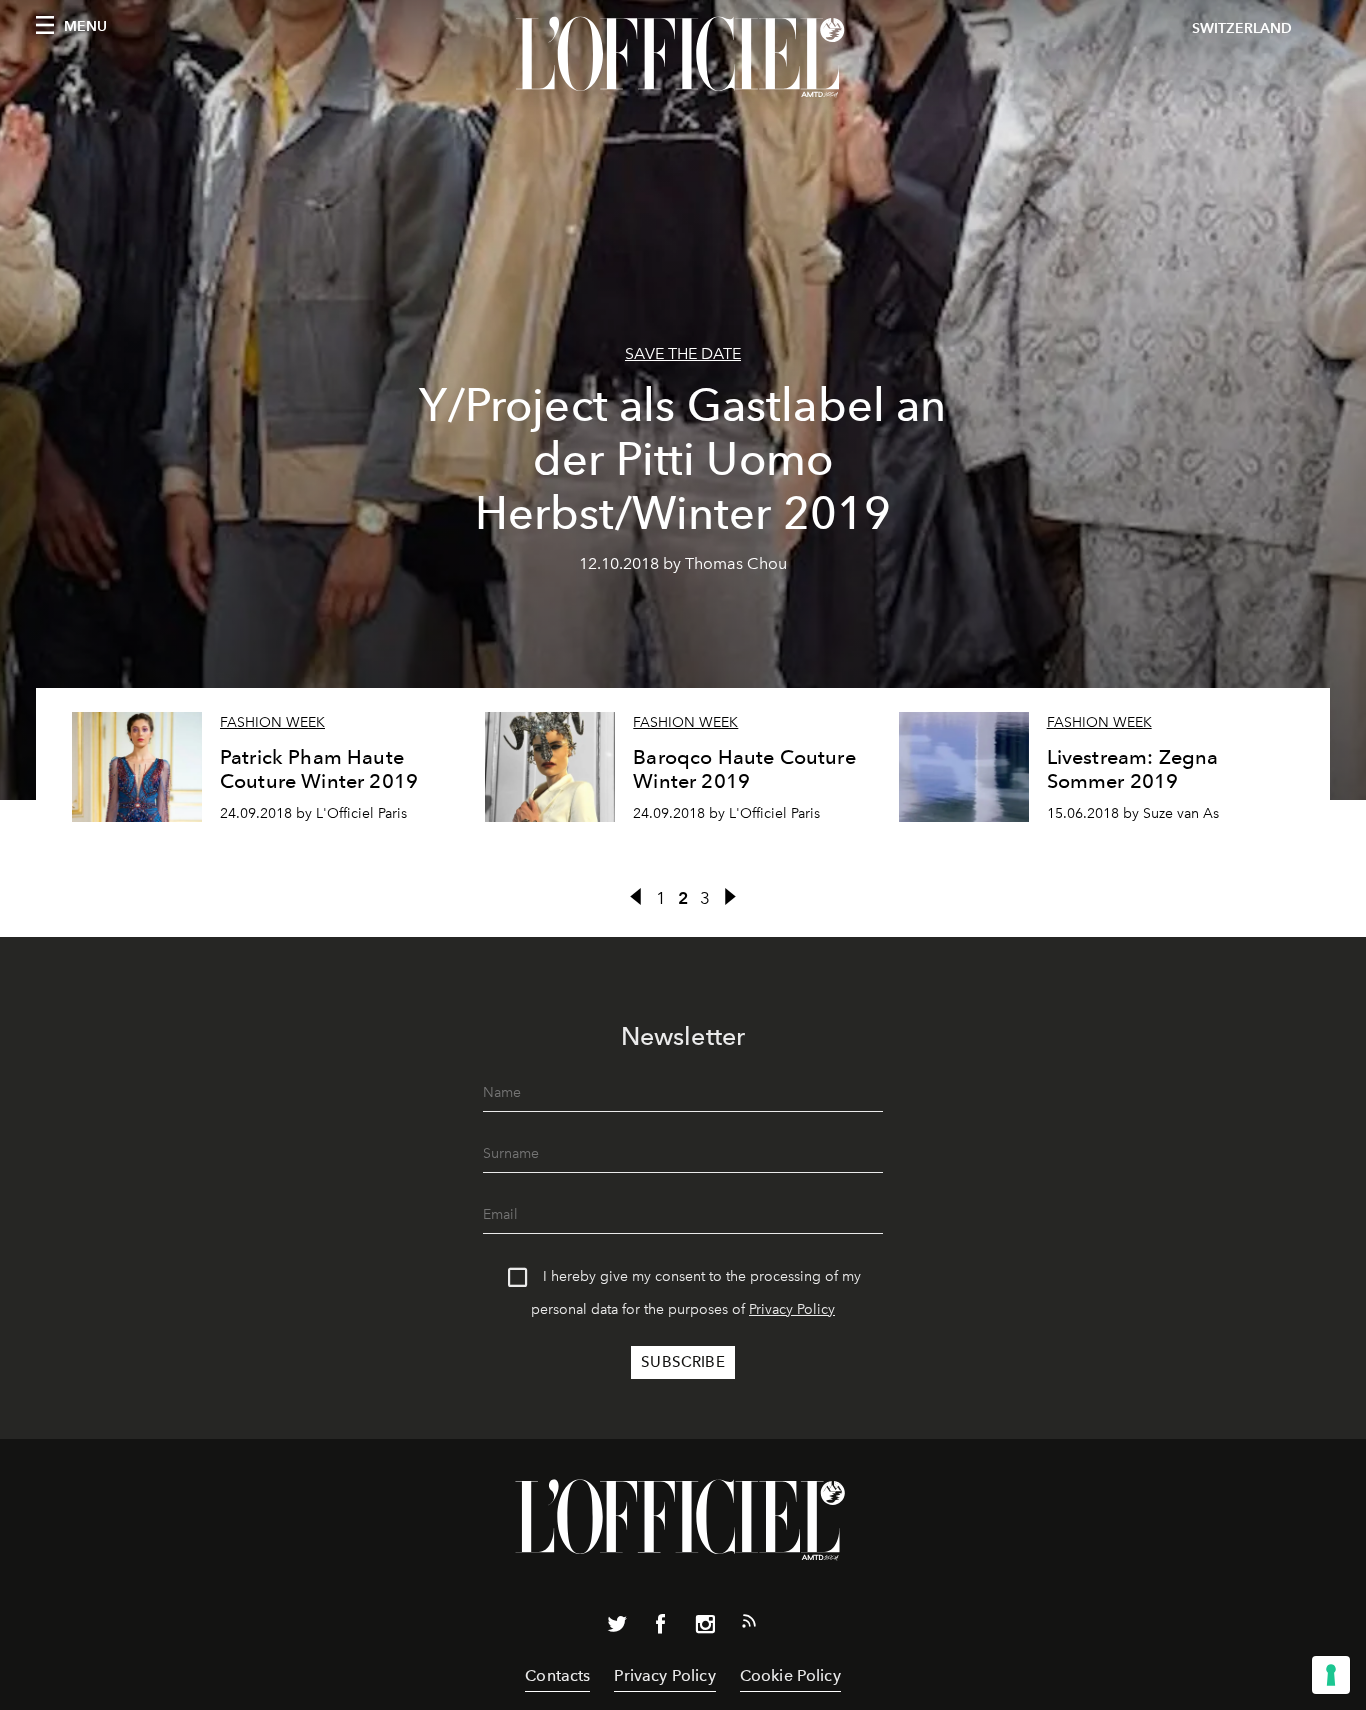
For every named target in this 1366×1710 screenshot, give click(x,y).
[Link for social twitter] (617, 1628)
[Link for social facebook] (661, 1628)
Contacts (557, 1675)
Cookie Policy (790, 1675)
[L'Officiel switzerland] (683, 57)
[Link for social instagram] (705, 1628)
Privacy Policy (792, 1309)
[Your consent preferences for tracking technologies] (1331, 1675)
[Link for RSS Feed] (749, 1625)
